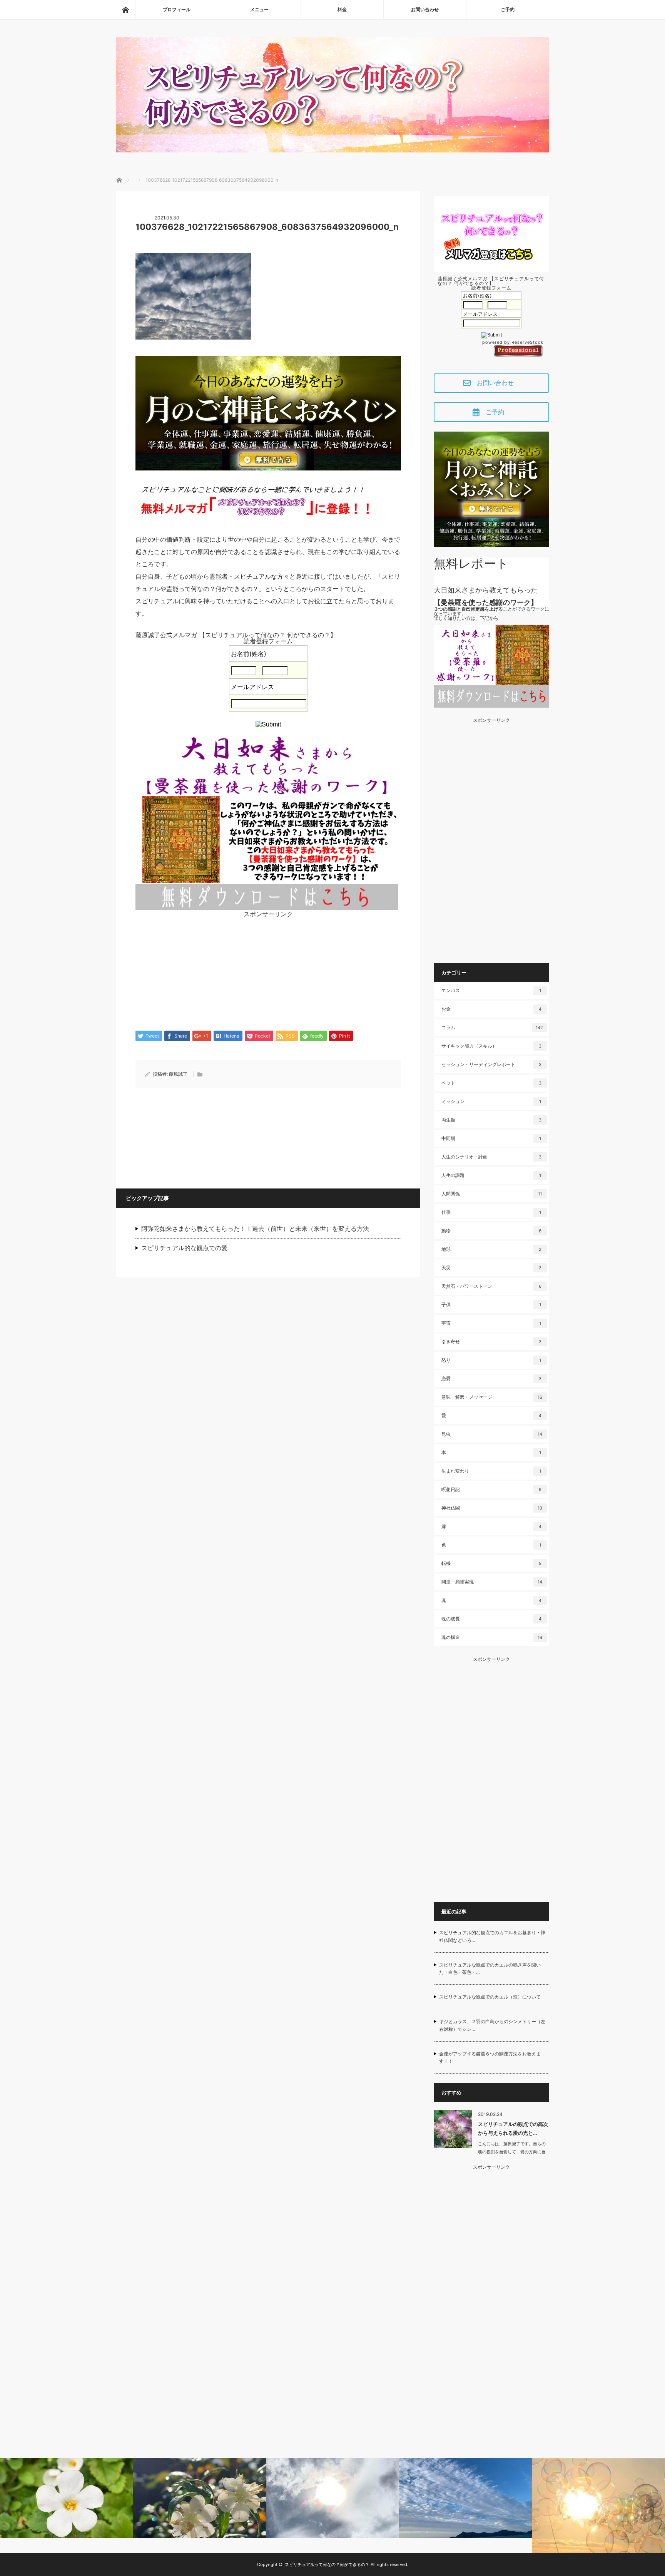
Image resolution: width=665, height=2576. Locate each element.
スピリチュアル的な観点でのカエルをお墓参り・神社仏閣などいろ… (492, 1936)
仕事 (491, 1212)
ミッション (491, 1101)
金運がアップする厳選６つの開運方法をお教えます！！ (490, 2057)
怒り (491, 1360)
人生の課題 (491, 1175)
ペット (491, 1083)
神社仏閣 (492, 1508)
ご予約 (508, 9)
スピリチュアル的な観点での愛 (184, 1248)
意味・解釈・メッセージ (492, 1397)
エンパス (491, 990)
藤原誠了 (178, 1074)
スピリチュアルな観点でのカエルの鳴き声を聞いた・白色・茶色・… (490, 1968)
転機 (491, 1563)
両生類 (491, 1120)
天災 (491, 1268)
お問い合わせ (425, 9)
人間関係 (492, 1194)
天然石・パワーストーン (491, 1286)
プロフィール (177, 9)
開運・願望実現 (492, 1582)
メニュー (259, 9)
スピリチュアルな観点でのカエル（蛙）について (490, 1997)
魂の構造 (492, 1637)
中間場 (491, 1138)
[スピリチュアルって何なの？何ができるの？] (333, 150)
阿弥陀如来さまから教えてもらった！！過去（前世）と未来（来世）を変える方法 (255, 1229)
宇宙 (491, 1323)
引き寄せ (491, 1342)
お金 (491, 1009)
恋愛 (491, 1378)
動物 (491, 1231)
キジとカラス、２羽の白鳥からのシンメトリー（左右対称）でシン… (492, 2025)
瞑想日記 (491, 1489)
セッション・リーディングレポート (491, 1064)
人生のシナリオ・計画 (491, 1157)
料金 (342, 9)
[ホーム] (125, 10)
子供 (491, 1305)
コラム (492, 1027)
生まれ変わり (491, 1471)
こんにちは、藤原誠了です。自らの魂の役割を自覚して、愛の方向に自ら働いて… (512, 2152)
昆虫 (492, 1434)
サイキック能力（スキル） (491, 1046)
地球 (491, 1249)
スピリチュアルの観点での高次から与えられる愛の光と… (513, 2128)
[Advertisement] (268, 971)
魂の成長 (491, 1619)
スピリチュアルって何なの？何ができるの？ (327, 2564)
